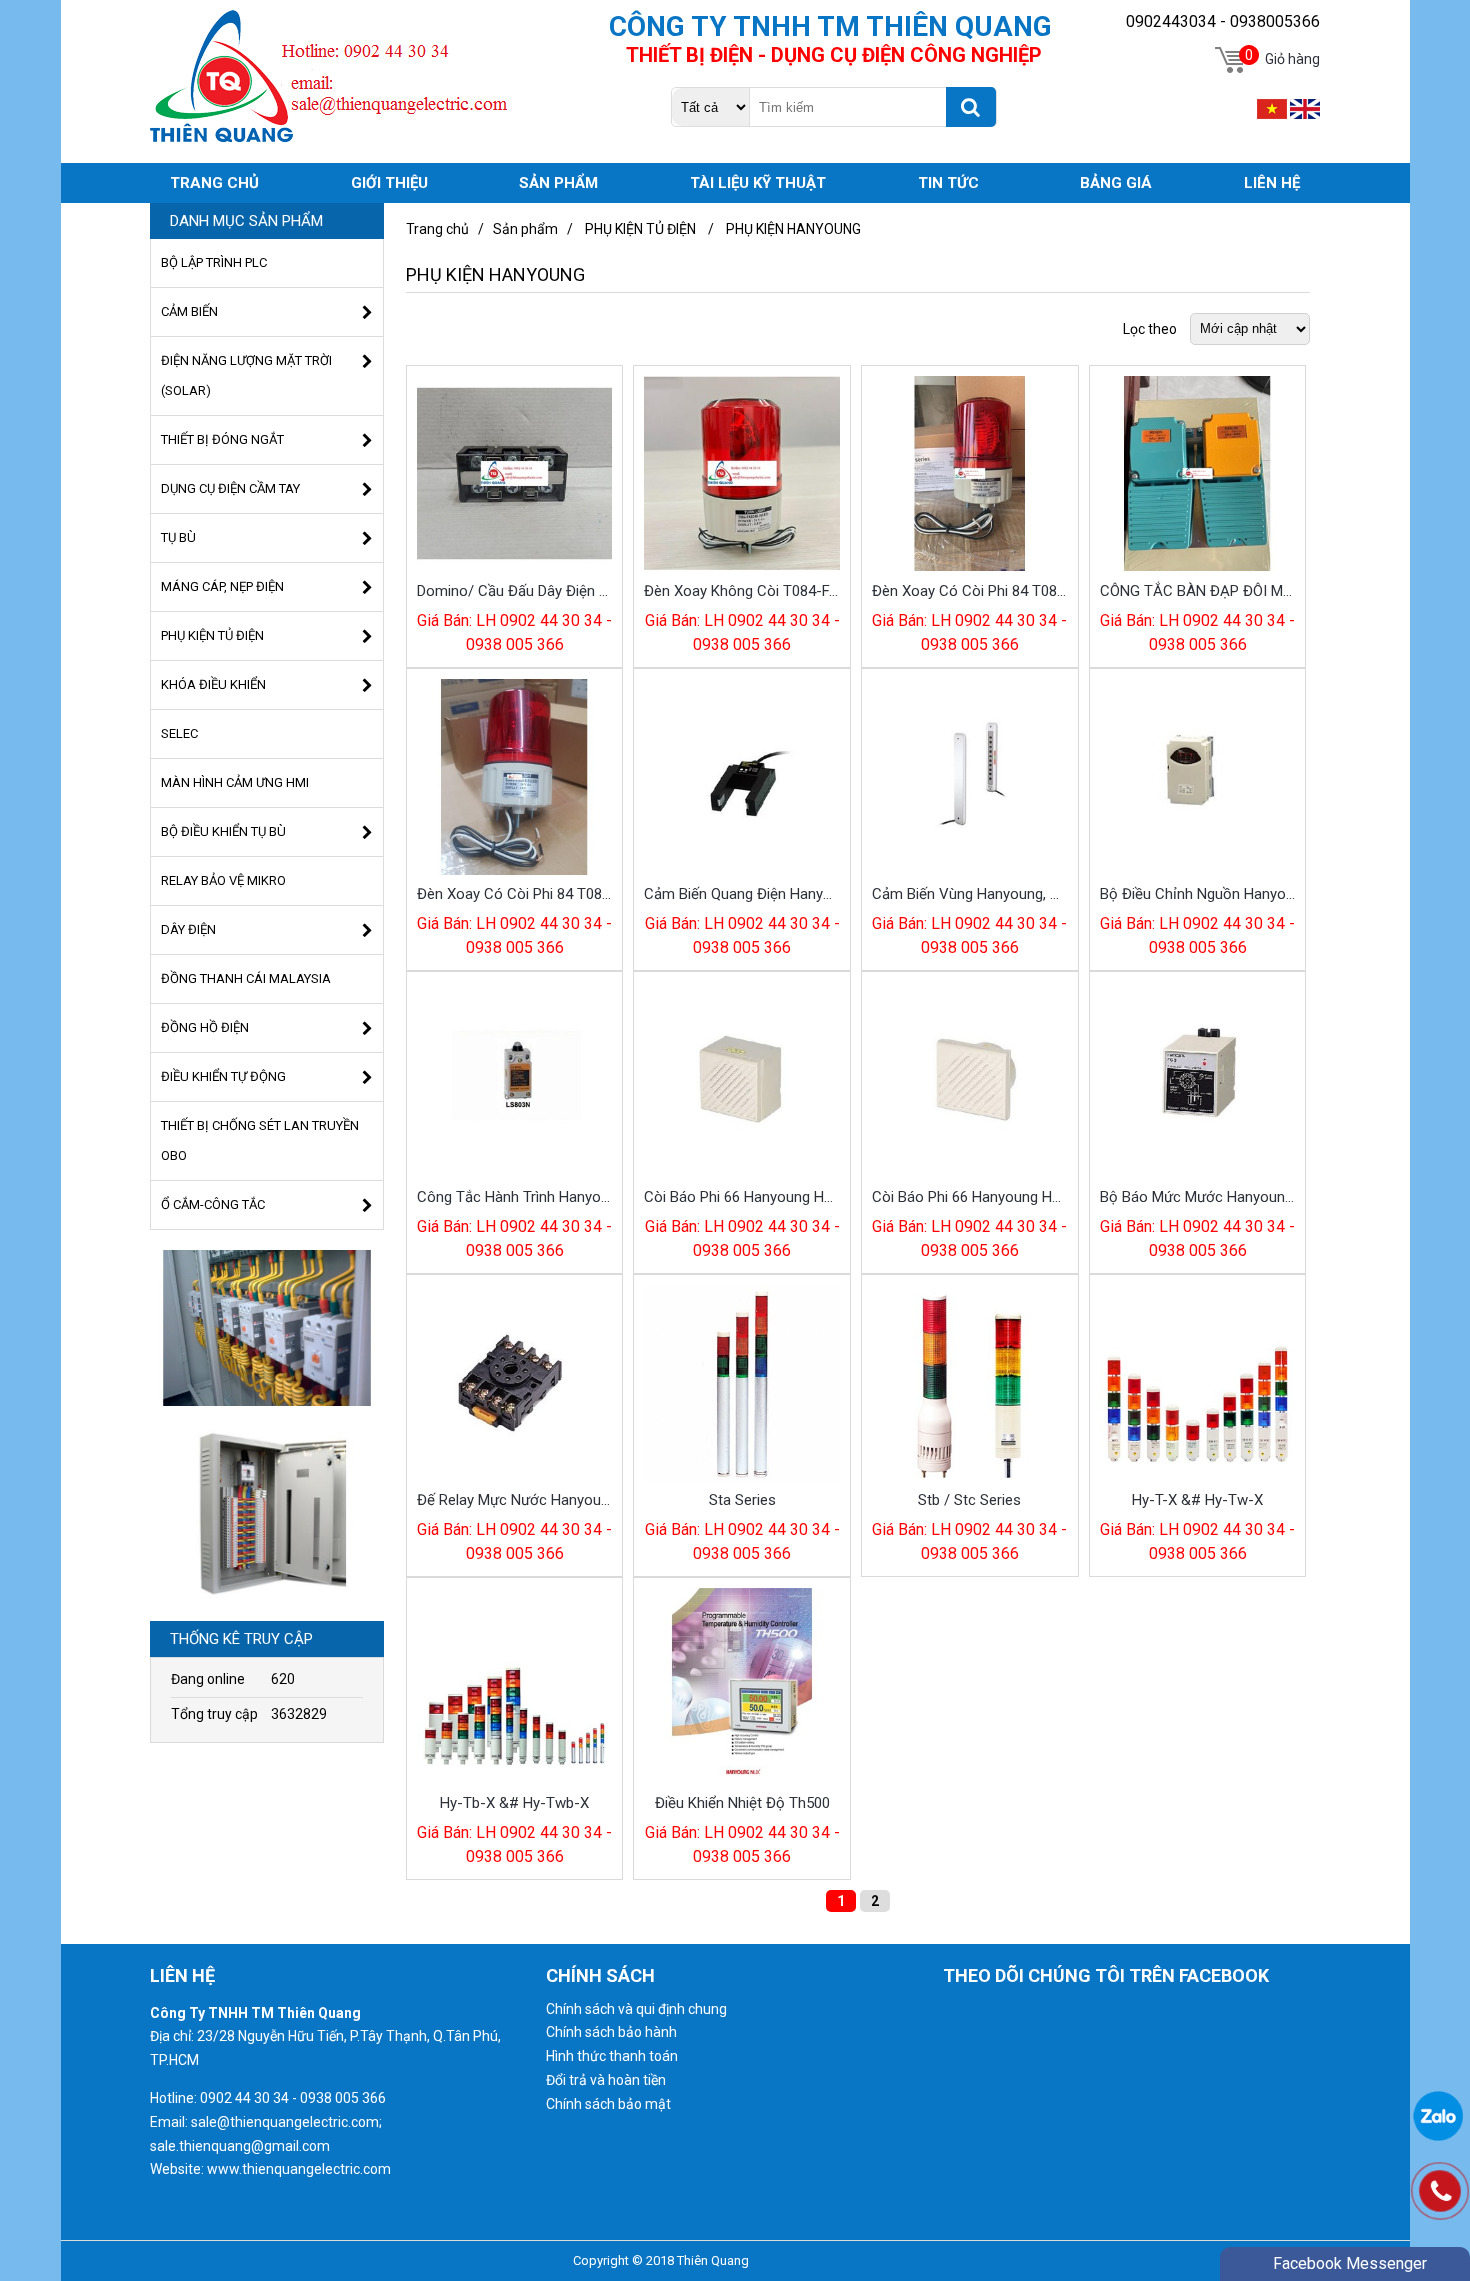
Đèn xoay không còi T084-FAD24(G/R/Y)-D (742, 591)
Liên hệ (1272, 183)
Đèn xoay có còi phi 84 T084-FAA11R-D (970, 591)
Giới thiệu (389, 183)
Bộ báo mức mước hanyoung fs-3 (1198, 1197)
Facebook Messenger (1350, 2263)
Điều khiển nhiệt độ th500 (742, 1803)
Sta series (742, 1500)
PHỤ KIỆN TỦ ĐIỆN (640, 229)
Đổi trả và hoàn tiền (606, 2080)
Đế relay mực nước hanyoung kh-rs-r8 (515, 1500)
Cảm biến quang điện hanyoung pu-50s (742, 894)
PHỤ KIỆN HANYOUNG (793, 229)
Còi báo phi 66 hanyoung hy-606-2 (970, 1197)
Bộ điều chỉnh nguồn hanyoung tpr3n (1198, 894)
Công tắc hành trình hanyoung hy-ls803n (515, 1197)
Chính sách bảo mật (608, 2104)
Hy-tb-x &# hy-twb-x (514, 1803)
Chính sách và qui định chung (636, 2009)
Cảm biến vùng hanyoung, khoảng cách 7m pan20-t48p (970, 894)
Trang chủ (437, 229)
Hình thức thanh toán (612, 2056)
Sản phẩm (525, 229)
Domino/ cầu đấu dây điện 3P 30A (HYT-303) (515, 591)
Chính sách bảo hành (611, 2032)
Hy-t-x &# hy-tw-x (1197, 1500)
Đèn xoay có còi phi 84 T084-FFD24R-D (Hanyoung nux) (515, 894)
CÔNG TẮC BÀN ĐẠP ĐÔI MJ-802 (1198, 591)
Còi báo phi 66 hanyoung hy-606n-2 (742, 1197)
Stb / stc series (969, 1500)
